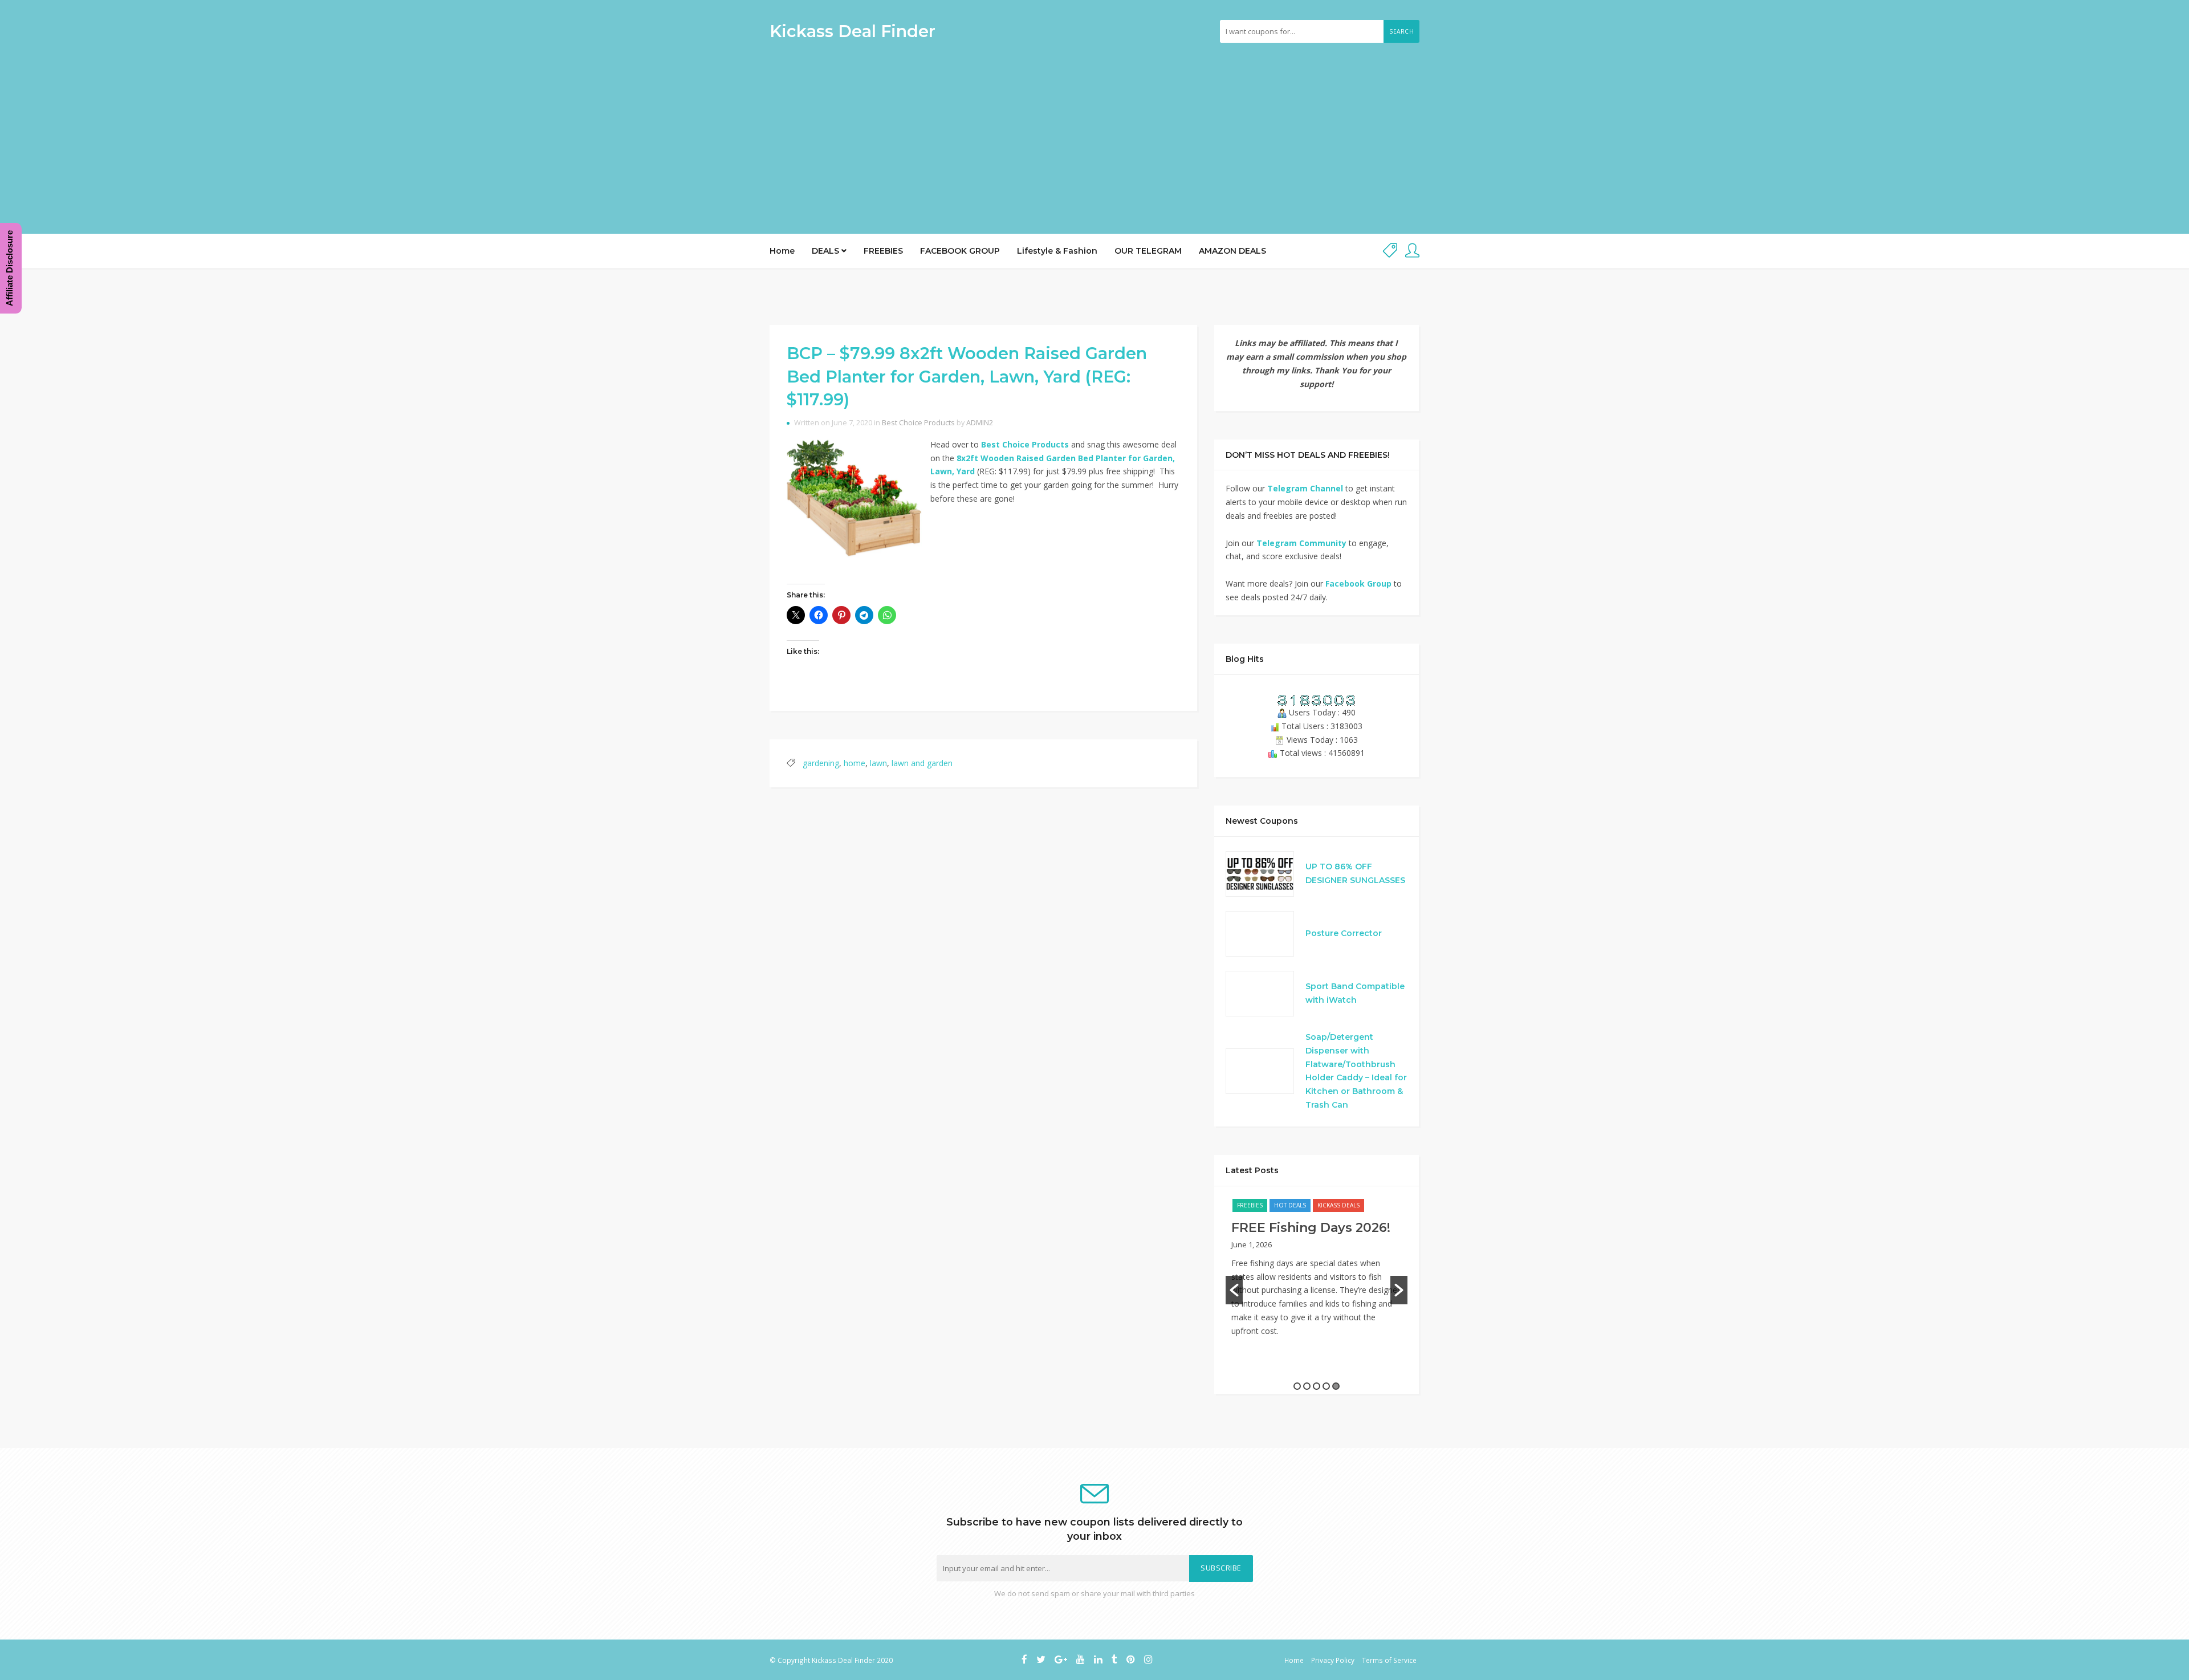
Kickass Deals (1338, 1205)
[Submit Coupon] (1390, 251)
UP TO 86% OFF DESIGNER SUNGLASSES (1355, 873)
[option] (1317, 1274)
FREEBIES (883, 251)
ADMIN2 (980, 423)
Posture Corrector (1344, 933)
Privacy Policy (1333, 1660)
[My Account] (1412, 251)
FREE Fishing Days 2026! (1311, 1228)
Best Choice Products (918, 423)
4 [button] (1326, 1386)
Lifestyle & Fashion (1057, 251)
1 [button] (1297, 1386)
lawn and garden (922, 763)
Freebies (1250, 1205)
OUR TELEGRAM (1148, 251)
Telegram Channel (1305, 488)
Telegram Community (1301, 543)
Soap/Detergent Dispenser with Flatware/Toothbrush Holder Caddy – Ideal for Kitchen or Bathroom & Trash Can (1356, 1071)
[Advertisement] (1094, 134)
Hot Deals (1290, 1205)
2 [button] (1307, 1386)
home (855, 763)
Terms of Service (1389, 1660)
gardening (821, 763)
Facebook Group (1358, 583)
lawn (878, 763)
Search (1401, 31)
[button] (1234, 1290)
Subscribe (1221, 1568)
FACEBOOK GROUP (960, 251)
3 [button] (1317, 1386)
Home (782, 251)
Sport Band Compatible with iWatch (1355, 993)
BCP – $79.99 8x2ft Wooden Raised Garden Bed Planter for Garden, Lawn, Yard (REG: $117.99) (967, 376)
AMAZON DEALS (1232, 251)
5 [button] (1336, 1386)
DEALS (827, 251)
